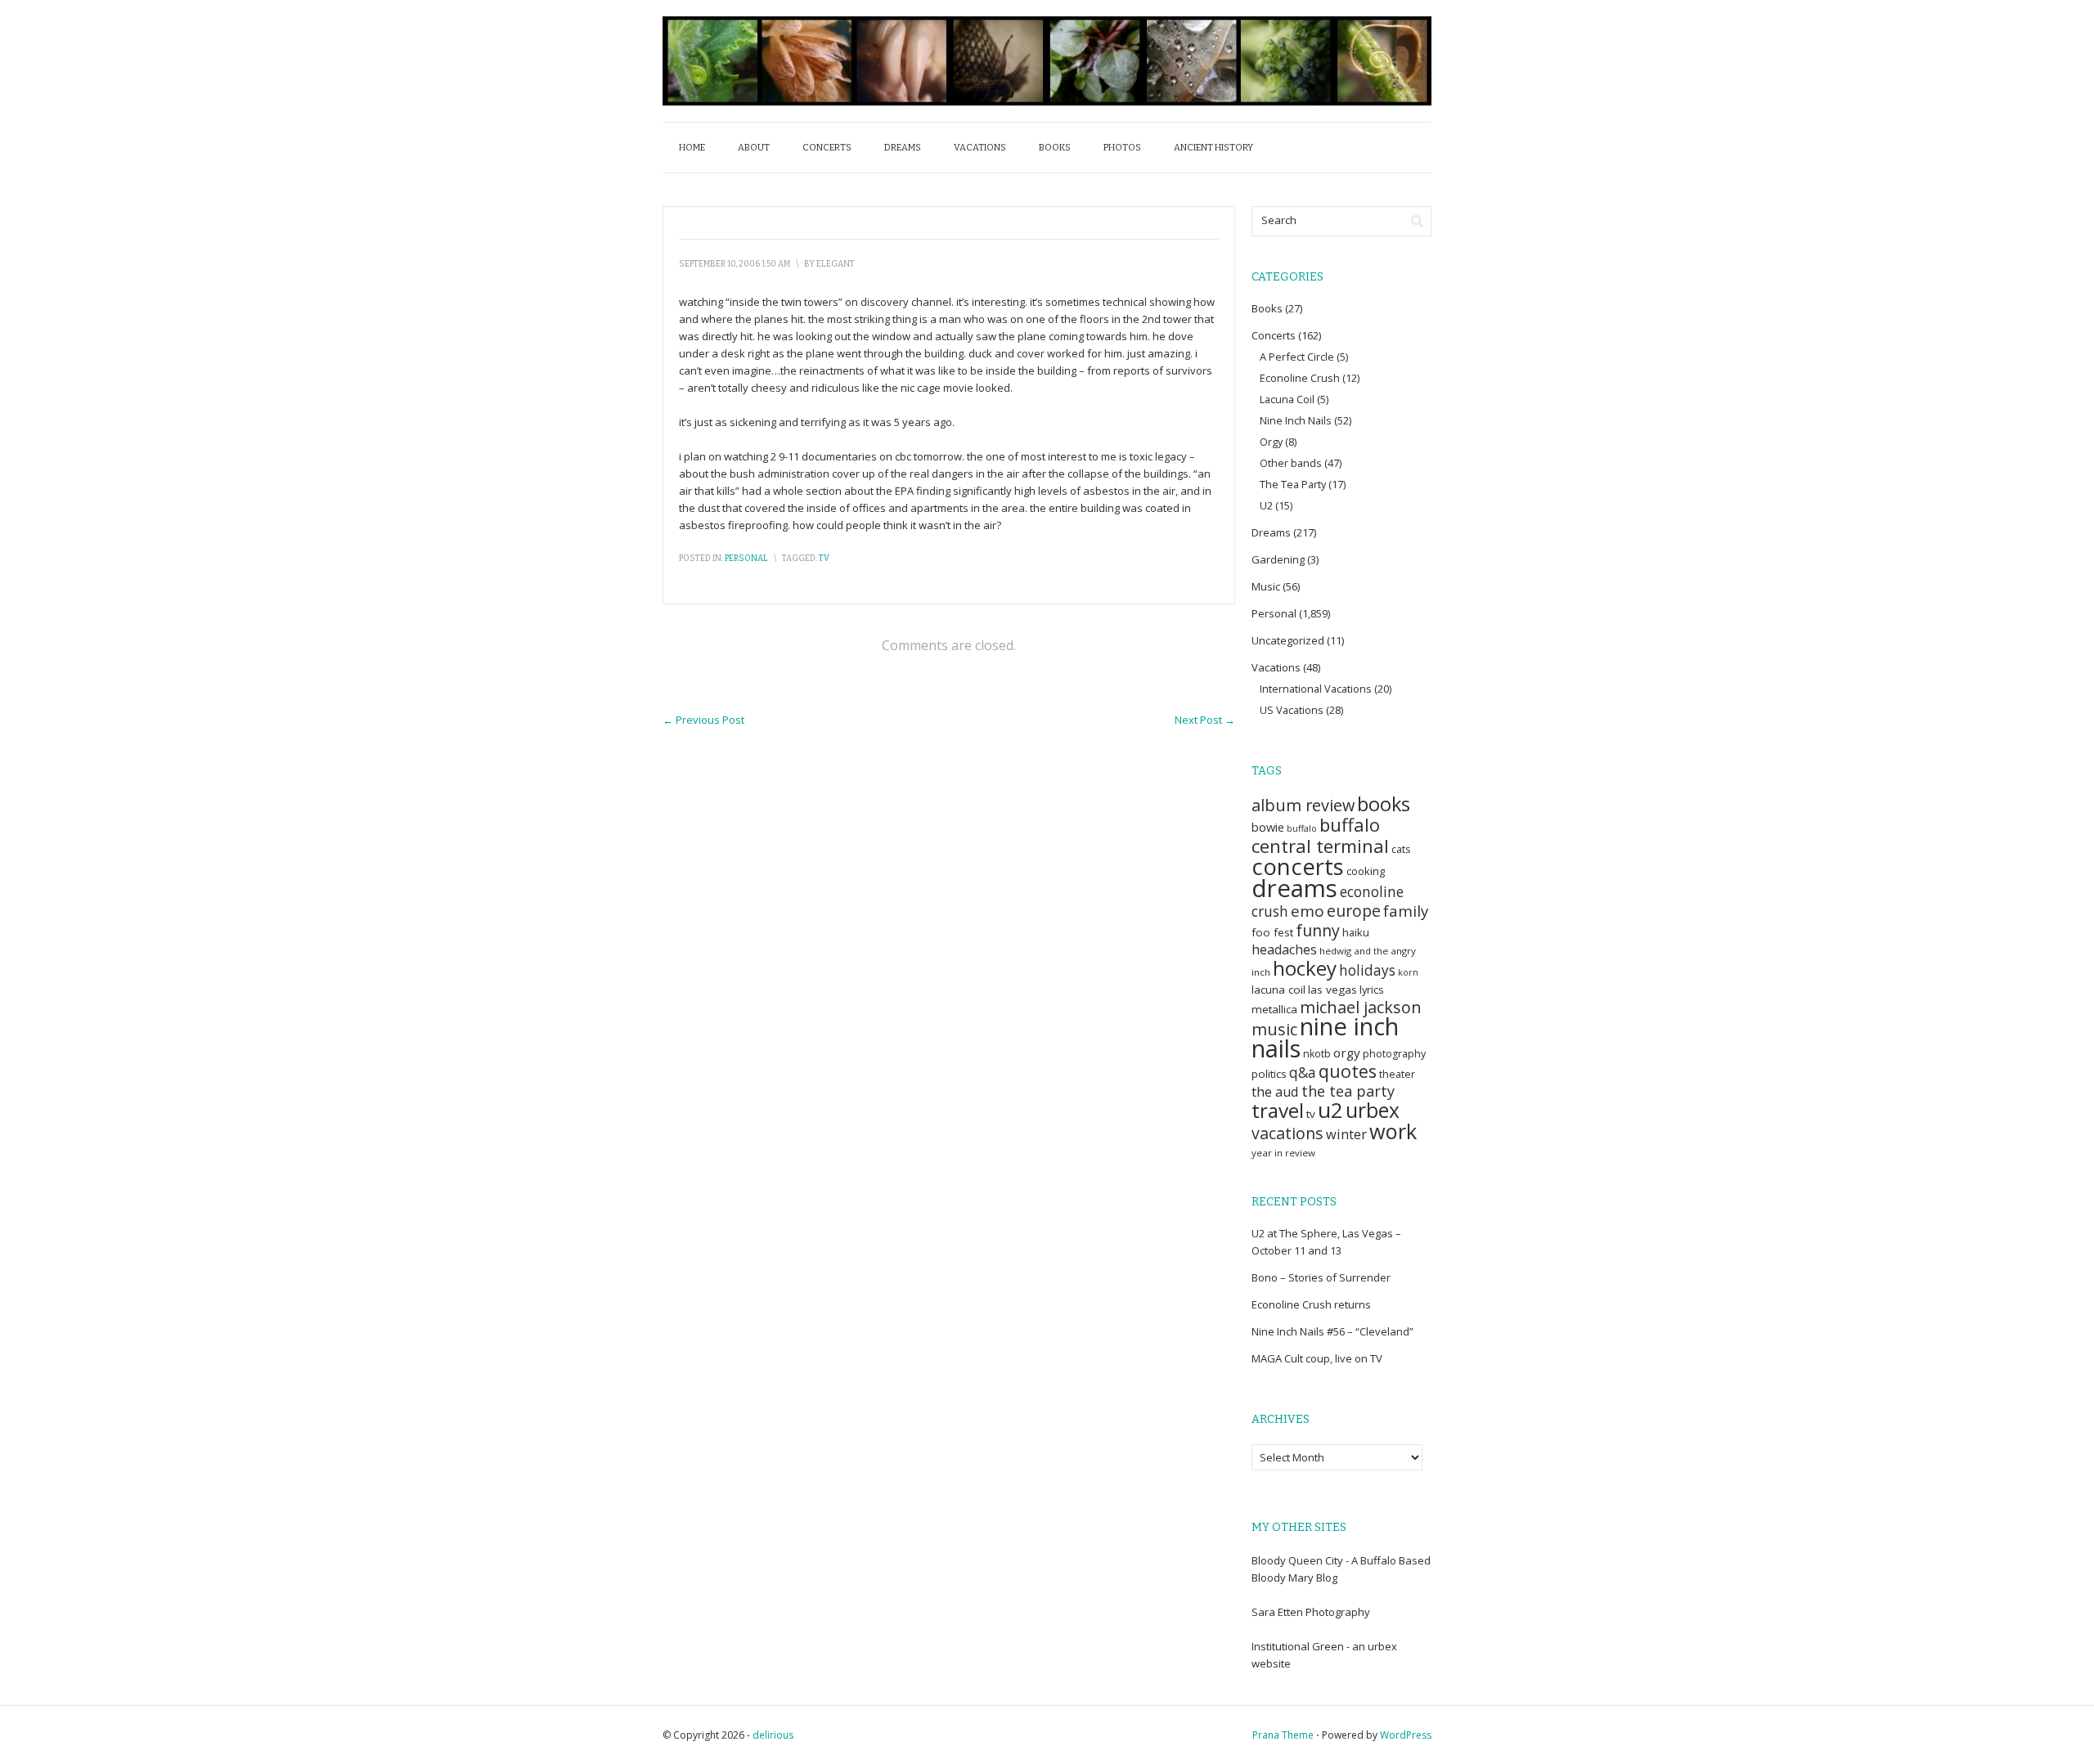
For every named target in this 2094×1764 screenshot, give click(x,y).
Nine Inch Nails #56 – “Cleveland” (1332, 1331)
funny (1318, 930)
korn (1408, 972)
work (1393, 1131)
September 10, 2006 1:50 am (735, 264)
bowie (1268, 827)
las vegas (1332, 990)
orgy (1347, 1053)
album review (1303, 805)
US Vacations (1292, 710)
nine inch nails (1325, 1037)
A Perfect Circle (1297, 357)
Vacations (980, 148)
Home (692, 148)
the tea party (1348, 1091)
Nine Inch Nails (1296, 420)
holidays (1367, 970)
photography (1394, 1054)
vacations (1287, 1133)
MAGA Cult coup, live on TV (1317, 1358)
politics (1269, 1074)
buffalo (1302, 828)
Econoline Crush (1300, 378)
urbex (1373, 1110)
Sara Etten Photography (1311, 1612)
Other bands (1291, 463)
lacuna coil (1278, 990)
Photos (1122, 148)
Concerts (827, 148)
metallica (1274, 1009)
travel (1278, 1110)
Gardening (1278, 559)
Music (1266, 586)
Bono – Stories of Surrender (1321, 1277)
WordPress (1406, 1735)
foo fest (1272, 932)
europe (1354, 911)
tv (824, 559)
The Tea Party (1293, 484)
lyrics (1372, 990)
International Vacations (1316, 689)
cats (1401, 849)
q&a (1303, 1073)
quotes (1348, 1071)
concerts (1298, 866)
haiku (1356, 932)
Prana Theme (1283, 1735)
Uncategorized (1288, 640)
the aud (1275, 1092)
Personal (746, 559)
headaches (1284, 949)
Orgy (1271, 442)
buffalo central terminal (1320, 835)
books (1384, 804)
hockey (1305, 968)
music (1274, 1029)
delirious (773, 1735)
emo (1308, 911)
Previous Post (703, 720)
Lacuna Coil (1287, 399)
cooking (1366, 871)
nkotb (1317, 1054)
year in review (1283, 1153)
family (1406, 911)
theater (1397, 1074)
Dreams (903, 148)
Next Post (1205, 720)
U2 (1266, 505)
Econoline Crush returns (1311, 1304)
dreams (1294, 888)
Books (1055, 148)
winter (1346, 1134)
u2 (1330, 1110)
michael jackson (1361, 1007)
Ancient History (1213, 148)
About (754, 148)
